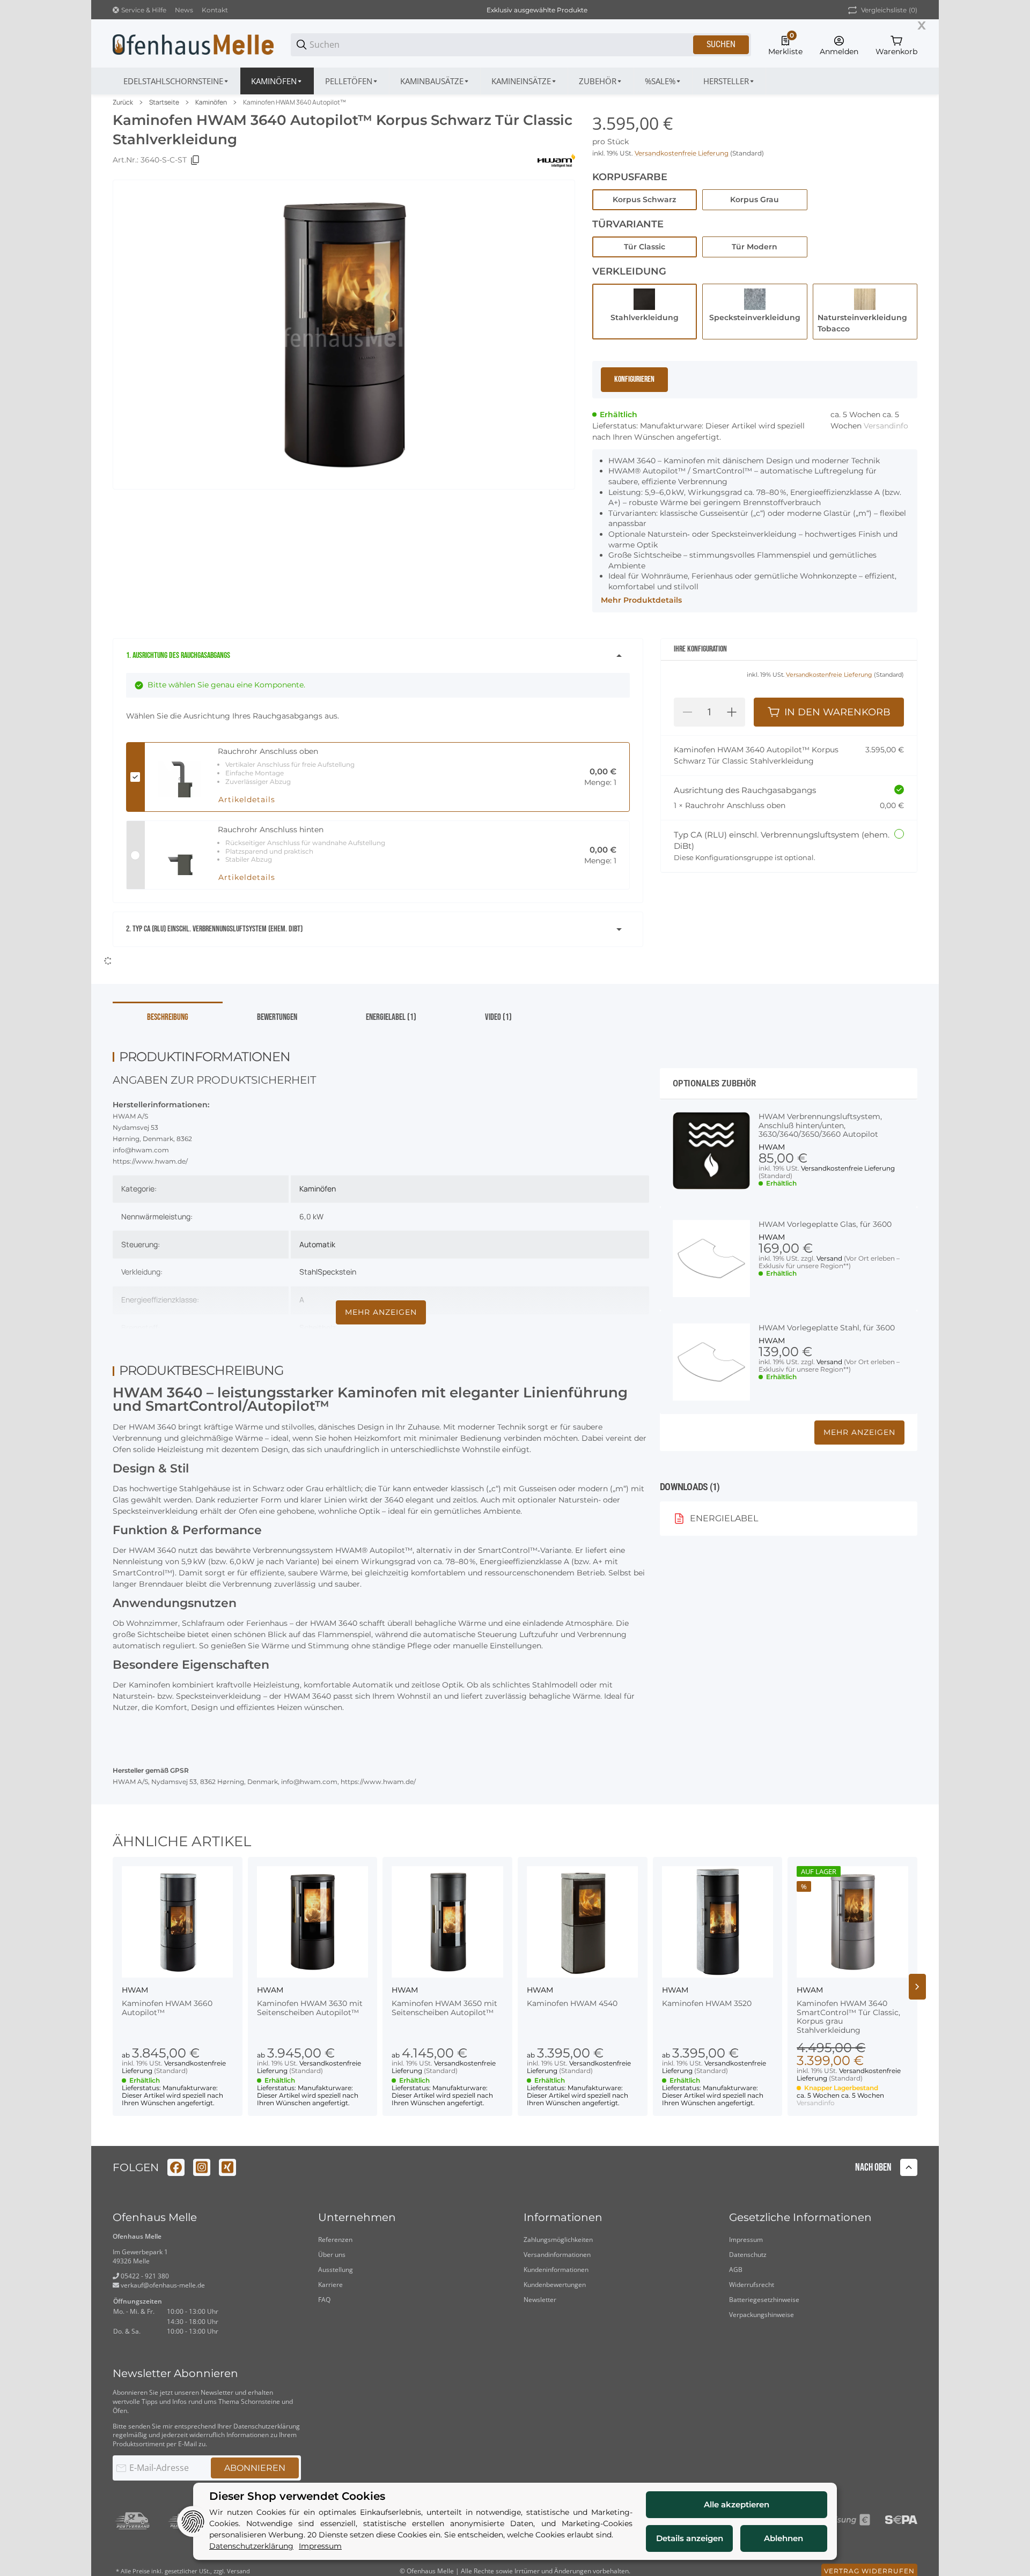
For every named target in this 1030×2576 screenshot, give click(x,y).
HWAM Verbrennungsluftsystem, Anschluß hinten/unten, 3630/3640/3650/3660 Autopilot (820, 1114)
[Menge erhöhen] (732, 712)
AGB (736, 2258)
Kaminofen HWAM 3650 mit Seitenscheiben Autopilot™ (444, 1997)
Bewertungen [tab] (277, 1006)
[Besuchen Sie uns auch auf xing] (227, 2156)
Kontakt (215, 10)
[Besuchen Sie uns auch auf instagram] (202, 2156)
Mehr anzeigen (381, 1301)
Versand (830, 1247)
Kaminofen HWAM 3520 (707, 1992)
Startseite (164, 102)
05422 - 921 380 (144, 2265)
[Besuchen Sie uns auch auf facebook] (176, 2156)
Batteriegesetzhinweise (764, 2288)
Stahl (308, 1260)
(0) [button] (889, 10)
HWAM (772, 1136)
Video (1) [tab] (498, 1006)
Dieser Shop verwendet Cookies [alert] (297, 2496)
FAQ (324, 2288)
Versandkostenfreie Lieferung (682, 153)
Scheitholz (318, 1316)
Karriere (330, 2273)
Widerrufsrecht (752, 2273)
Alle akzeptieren (737, 2504)
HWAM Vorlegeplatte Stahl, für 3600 (827, 1317)
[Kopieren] (195, 160)
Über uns (332, 2243)
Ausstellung (336, 2258)
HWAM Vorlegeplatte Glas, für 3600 (825, 1213)
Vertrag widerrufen (869, 2560)
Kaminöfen (211, 102)
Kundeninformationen (556, 2258)
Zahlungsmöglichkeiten (558, 2228)
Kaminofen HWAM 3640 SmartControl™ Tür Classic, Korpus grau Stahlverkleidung (848, 2006)
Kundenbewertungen (555, 2273)
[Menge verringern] (687, 712)
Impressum (746, 2228)
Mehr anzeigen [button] (859, 1421)
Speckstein (337, 1260)
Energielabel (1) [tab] (391, 1006)
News (184, 10)
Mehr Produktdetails (641, 600)
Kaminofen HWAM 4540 (572, 1992)
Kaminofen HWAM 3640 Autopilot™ (295, 102)
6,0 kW (311, 1205)
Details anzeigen (690, 2538)
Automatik (317, 1233)
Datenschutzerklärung (267, 2415)
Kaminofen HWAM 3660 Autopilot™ (167, 1997)
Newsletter (540, 2288)
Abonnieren (255, 2457)
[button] (729, 81)
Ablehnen (783, 2538)
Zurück (123, 102)
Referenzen (335, 2228)
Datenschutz (748, 2243)
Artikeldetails (247, 800)
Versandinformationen (557, 2243)
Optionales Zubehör (714, 1072)
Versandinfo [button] (886, 426)
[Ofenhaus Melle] (193, 44)
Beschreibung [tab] (168, 1006)
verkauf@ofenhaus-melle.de (162, 2274)
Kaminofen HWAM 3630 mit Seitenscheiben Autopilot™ (310, 1997)
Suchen (721, 44)
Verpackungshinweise (762, 2303)
